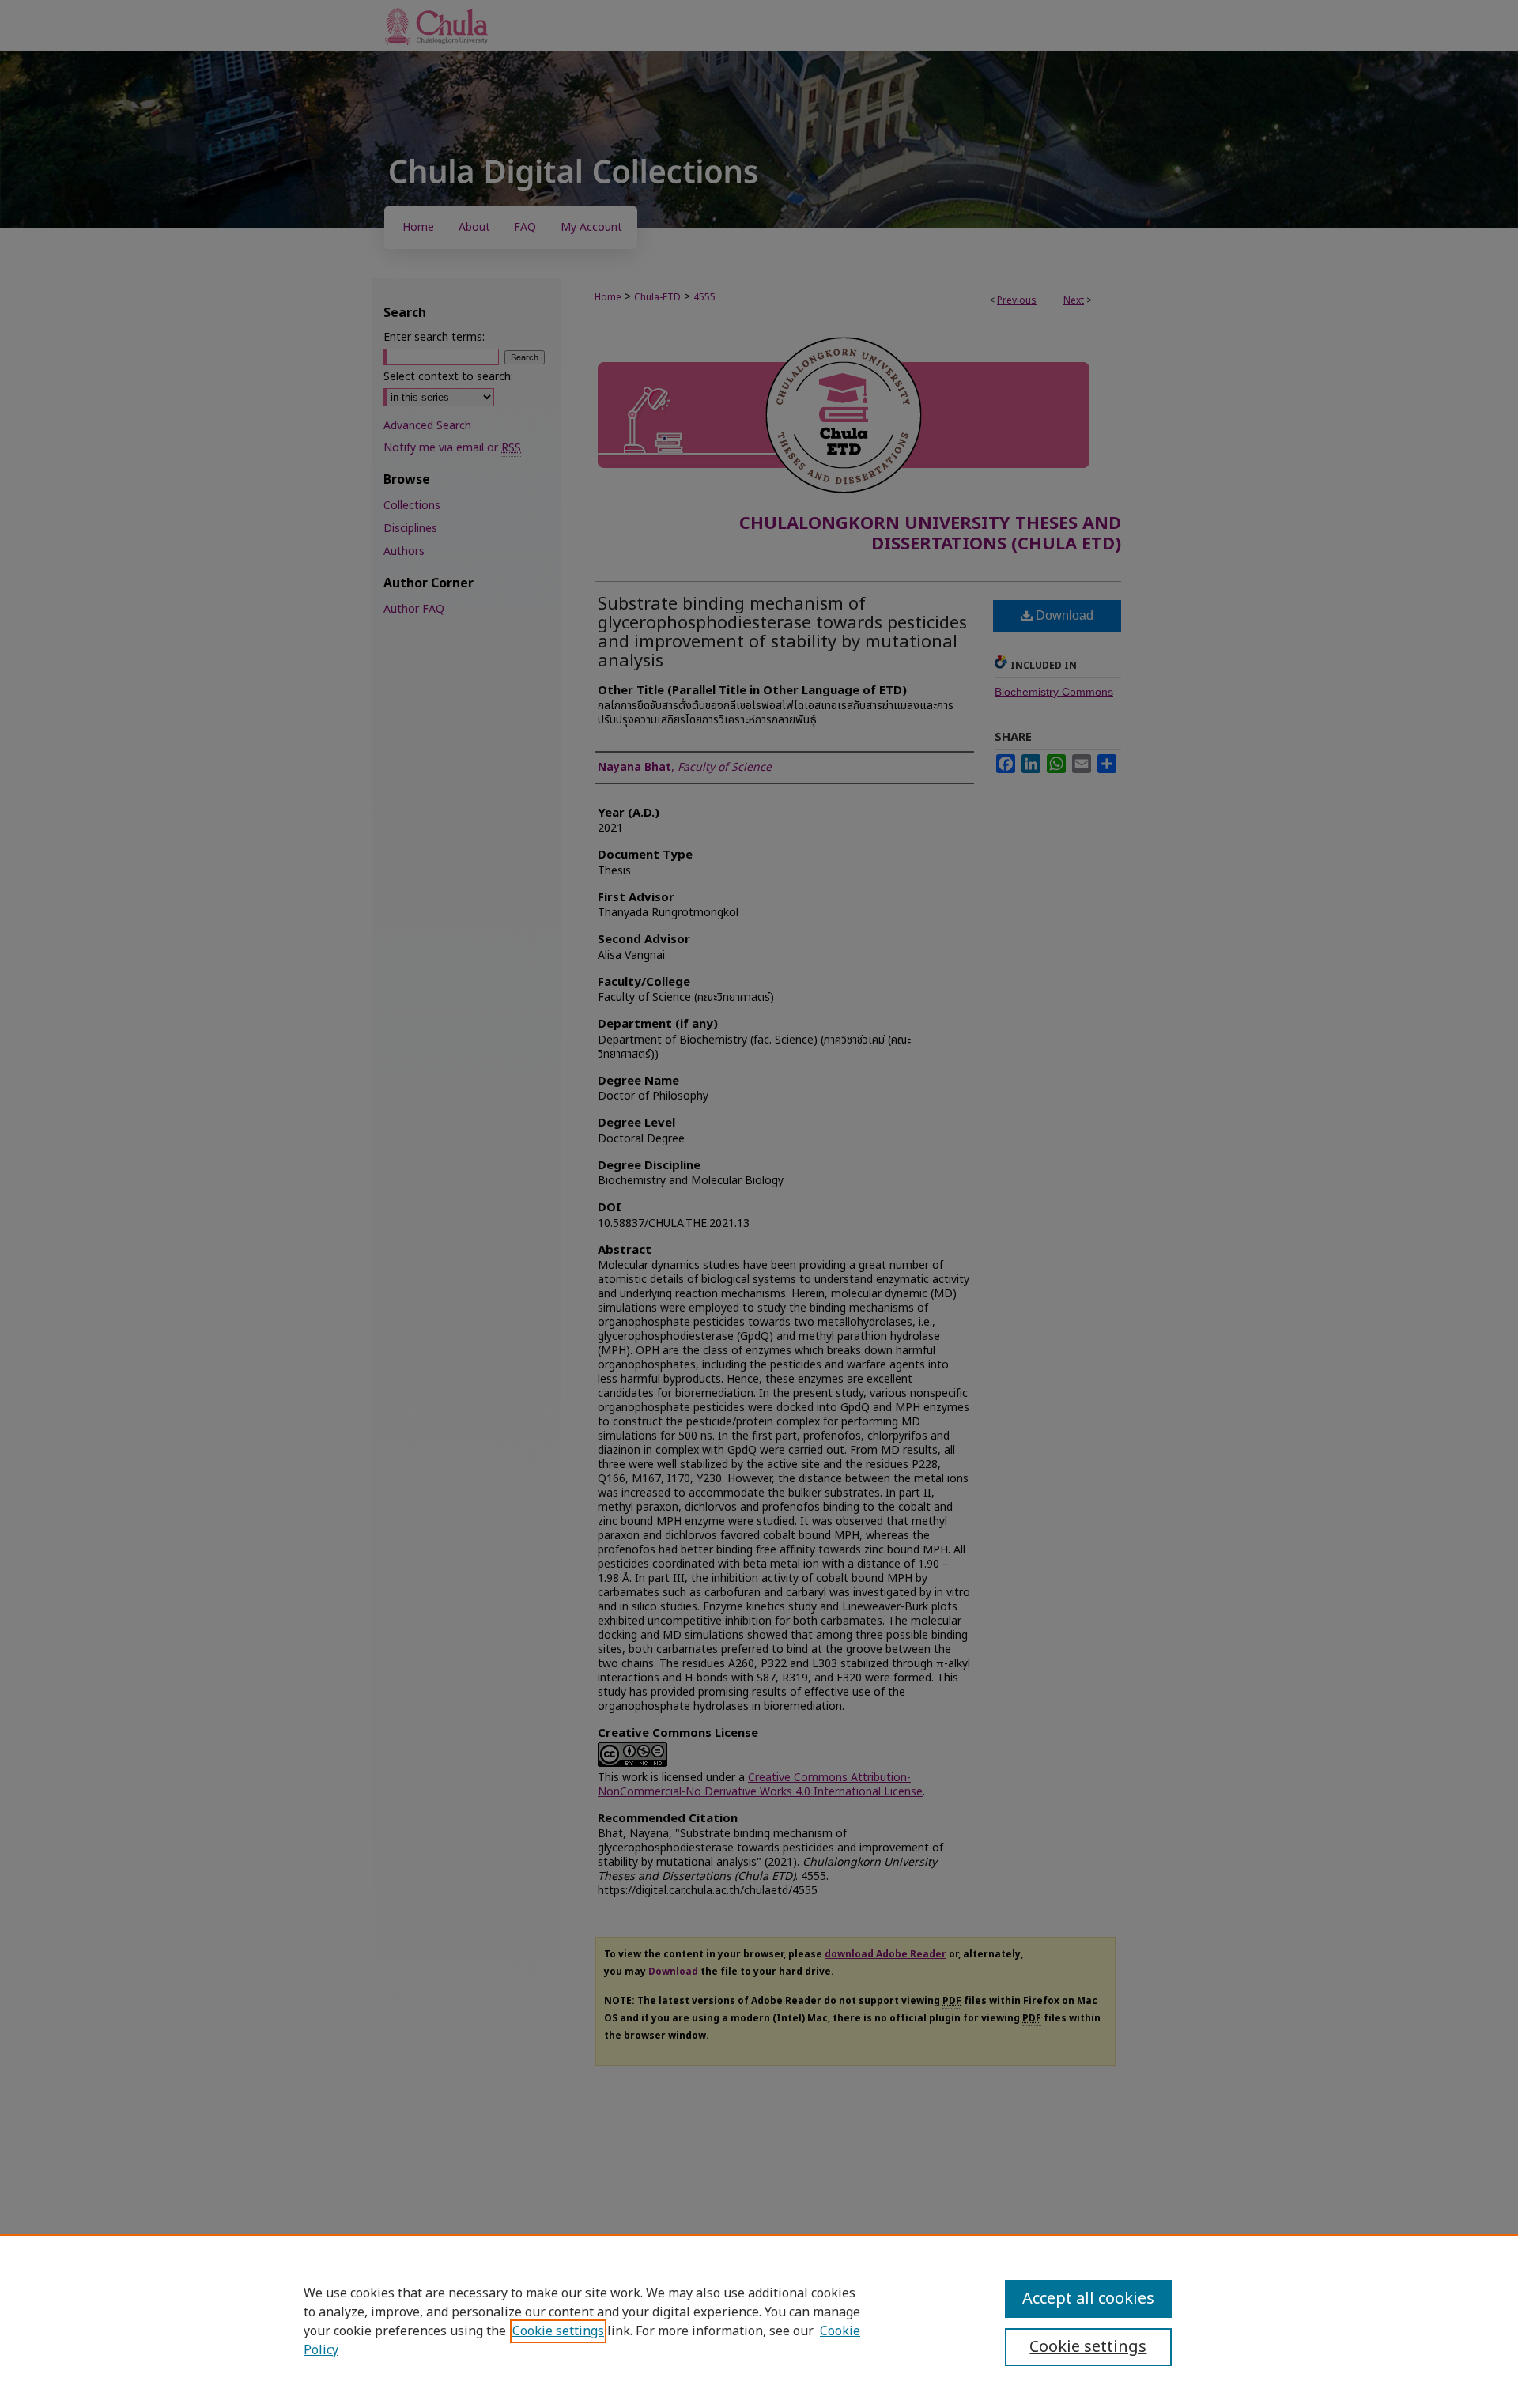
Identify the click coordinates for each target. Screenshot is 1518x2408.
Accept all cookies (1088, 2299)
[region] (759, 2321)
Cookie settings (558, 2331)
